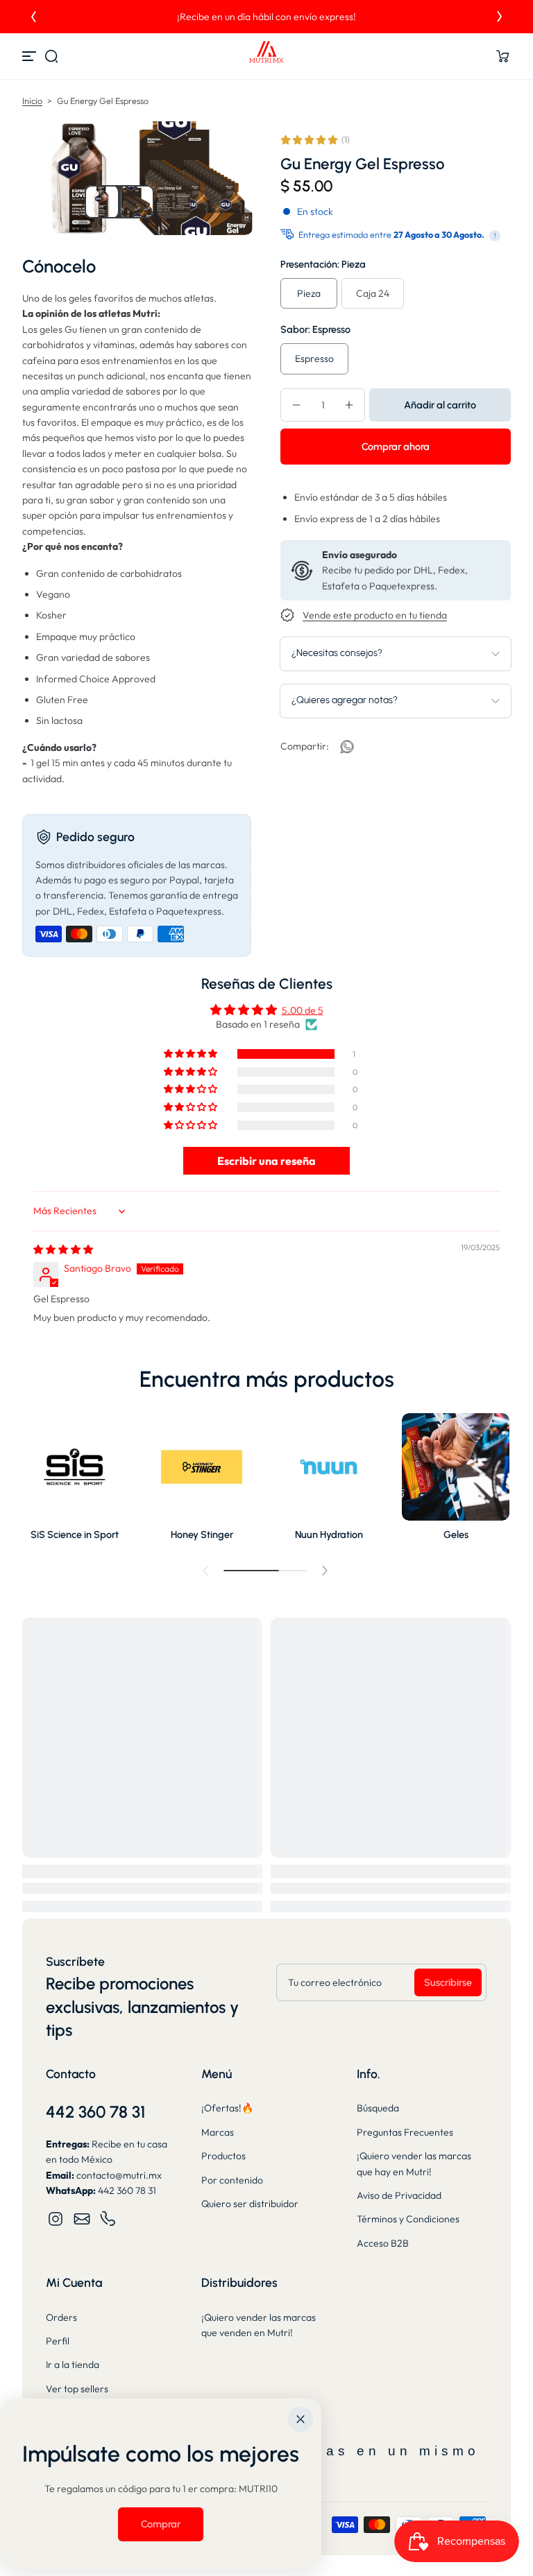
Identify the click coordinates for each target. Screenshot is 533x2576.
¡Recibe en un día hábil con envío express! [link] (266, 17)
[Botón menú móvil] (31, 56)
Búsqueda (378, 2108)
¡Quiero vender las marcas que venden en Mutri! (259, 2325)
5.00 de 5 (303, 1010)
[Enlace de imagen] (75, 1481)
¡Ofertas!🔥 (227, 2108)
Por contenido (232, 2180)
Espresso (314, 358)
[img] (63, 1250)
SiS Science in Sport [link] (75, 1535)
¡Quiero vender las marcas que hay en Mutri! (414, 2163)
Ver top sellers (77, 2389)
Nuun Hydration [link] (329, 1535)
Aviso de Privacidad (399, 2195)
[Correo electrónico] (82, 2219)
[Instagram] (56, 2219)
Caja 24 (373, 293)
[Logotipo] (266, 56)
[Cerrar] (301, 2419)
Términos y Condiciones (408, 2219)
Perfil (58, 2341)
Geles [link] (456, 1535)
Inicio (32, 101)
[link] (347, 747)
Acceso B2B (383, 2243)
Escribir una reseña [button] (266, 1161)
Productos (223, 2156)
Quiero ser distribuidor (250, 2204)
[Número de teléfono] (108, 2219)
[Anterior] (33, 17)
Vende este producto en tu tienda (375, 615)
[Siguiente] (500, 17)
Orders (61, 2317)
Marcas (218, 2132)
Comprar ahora (396, 447)
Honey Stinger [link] (202, 1535)
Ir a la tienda (73, 2365)
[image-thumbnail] (101, 202)
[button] (51, 56)
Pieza (309, 293)
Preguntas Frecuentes (405, 2132)
